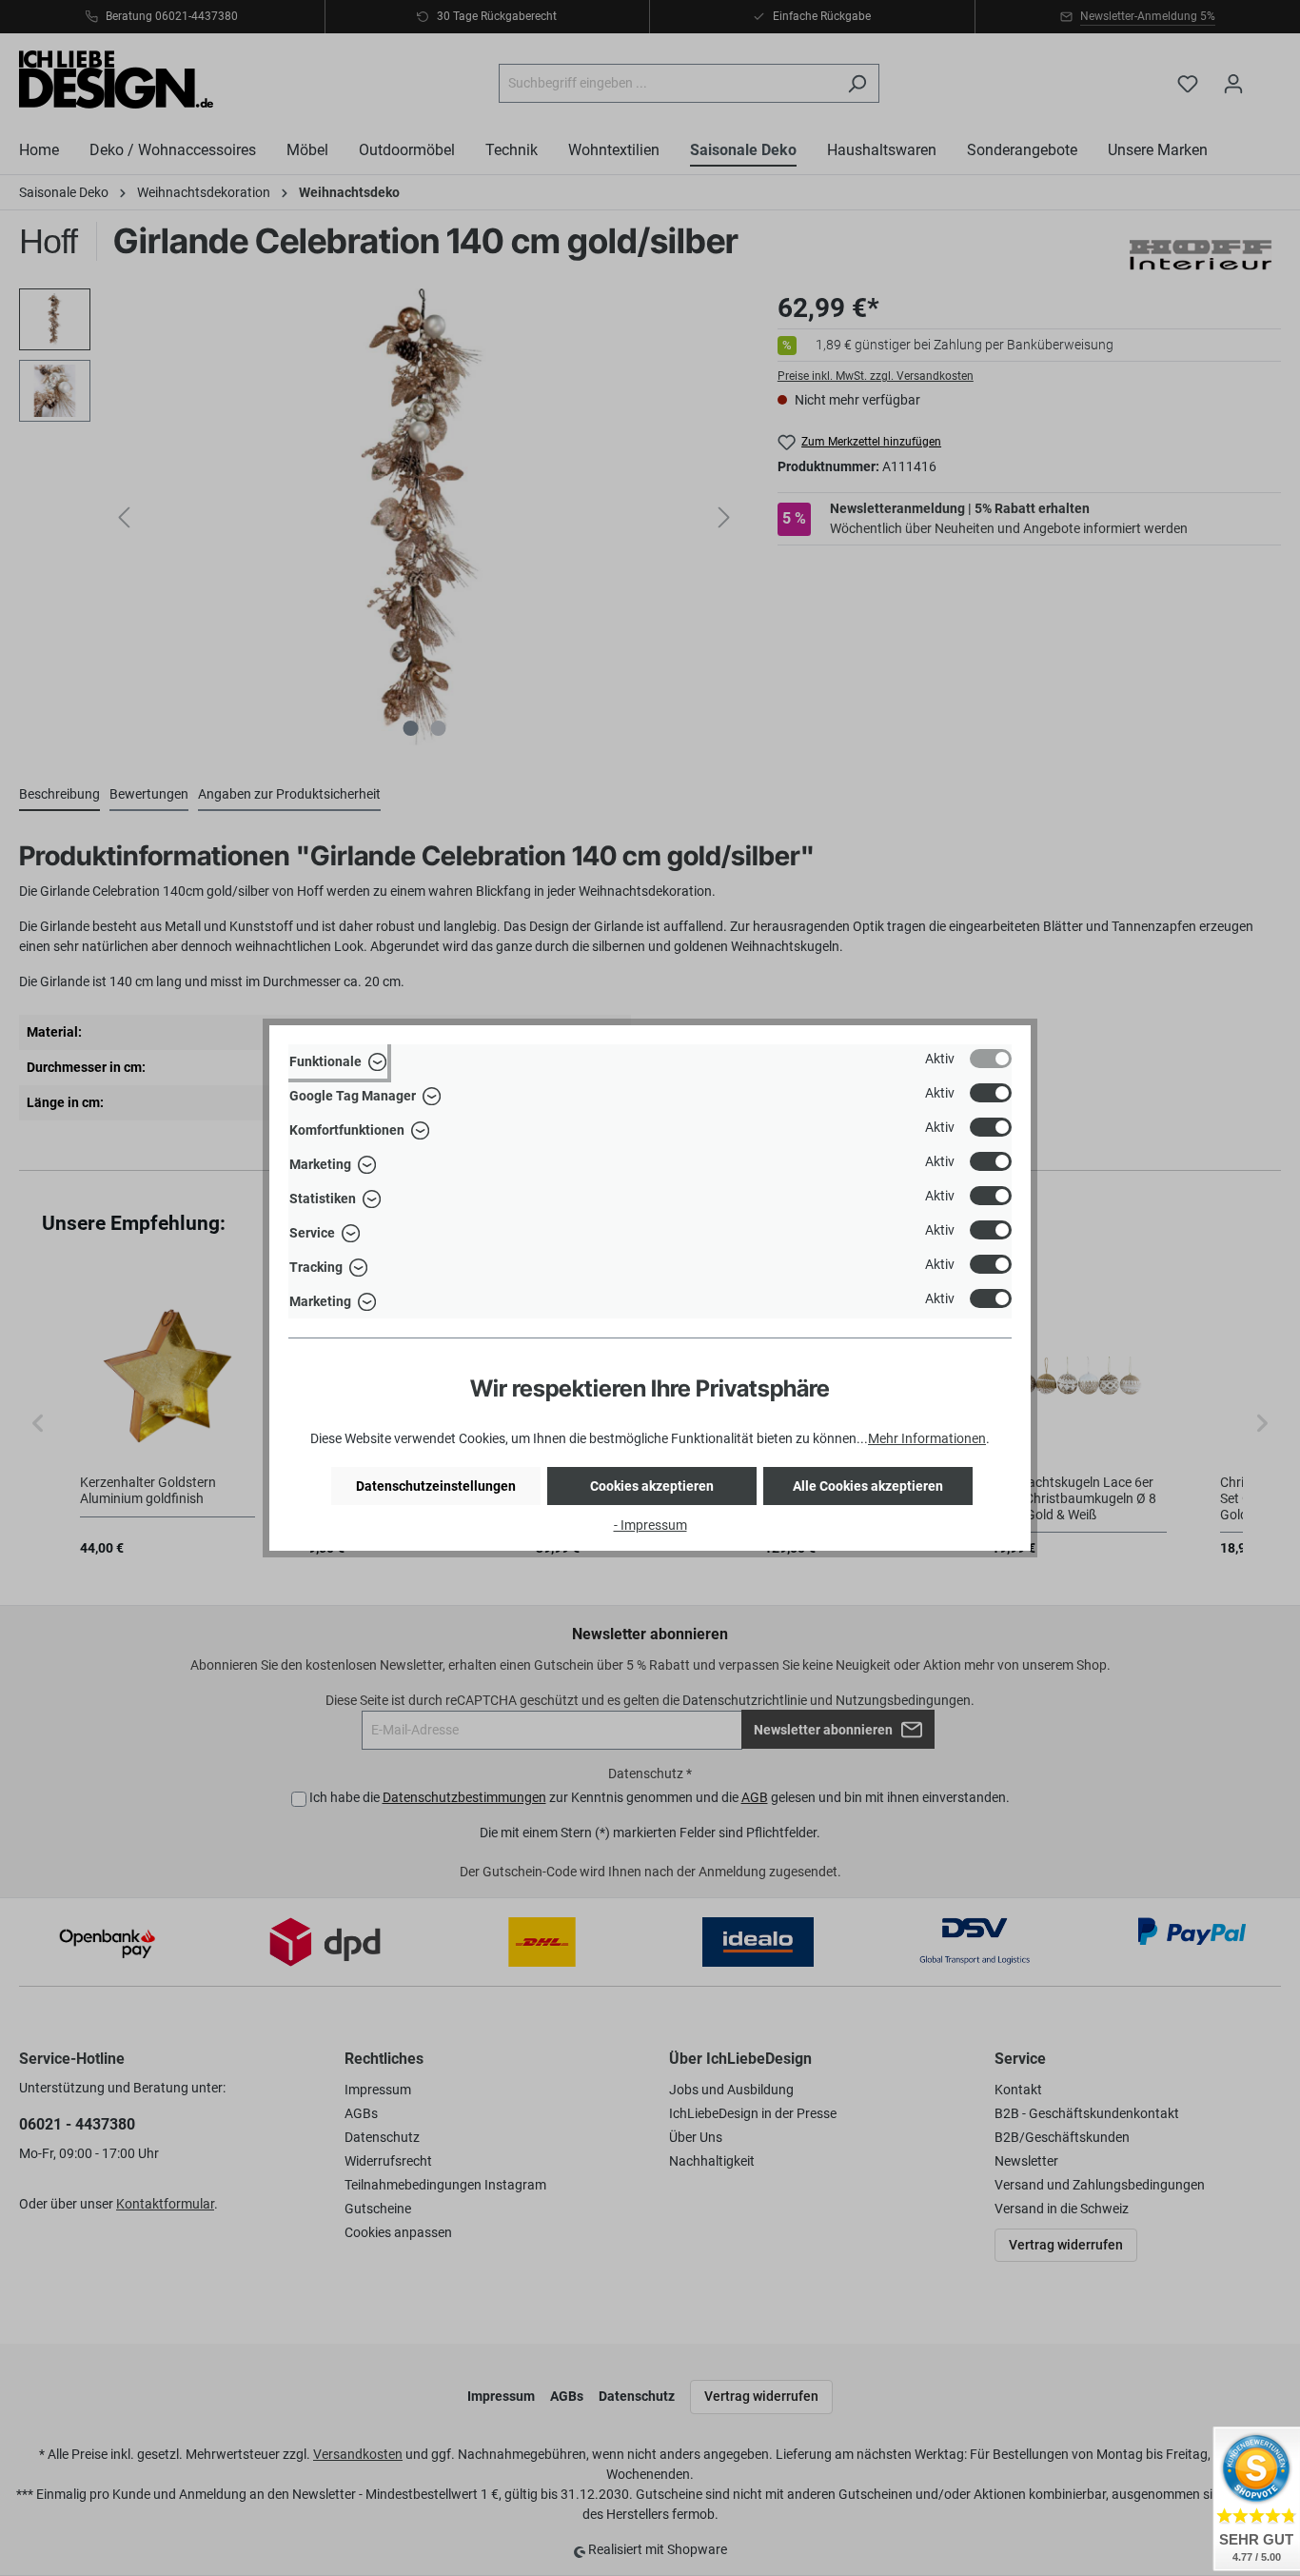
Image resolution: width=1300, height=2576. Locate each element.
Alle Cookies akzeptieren (868, 1486)
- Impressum (650, 1525)
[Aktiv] (991, 1059)
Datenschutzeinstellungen (436, 1486)
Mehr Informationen (927, 1438)
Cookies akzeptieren (652, 1486)
